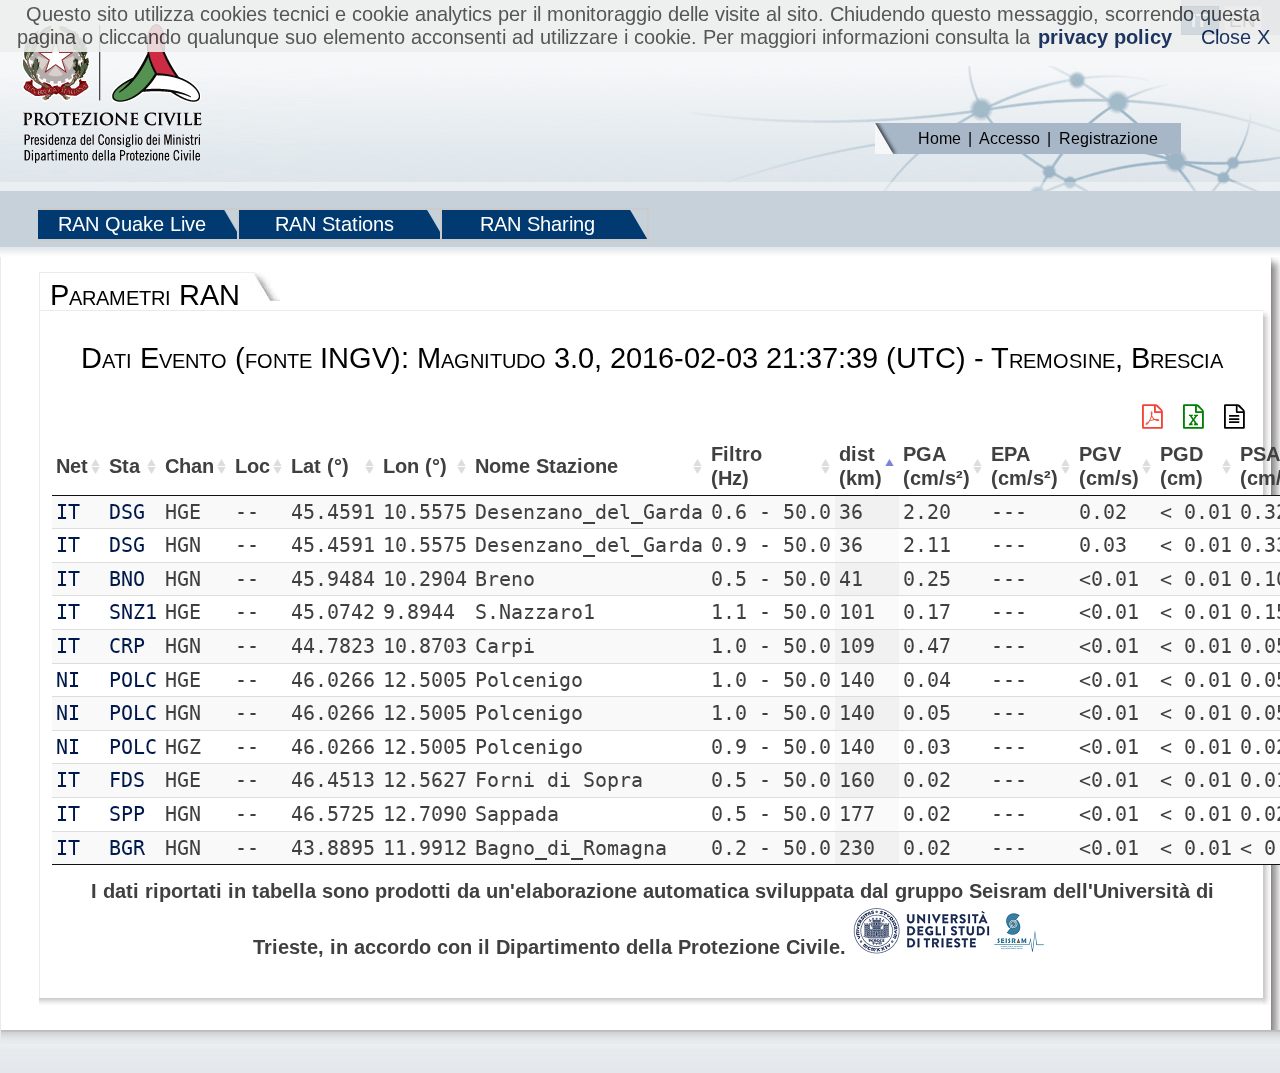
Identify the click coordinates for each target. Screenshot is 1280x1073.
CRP (127, 646)
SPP (127, 814)
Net (72, 466)
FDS (127, 780)
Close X (1235, 37)
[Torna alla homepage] (112, 95)
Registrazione (1108, 138)
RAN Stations (334, 224)
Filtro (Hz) (736, 466)
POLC (133, 680)
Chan (189, 466)
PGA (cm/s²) (936, 466)
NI (68, 680)
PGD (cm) (1181, 466)
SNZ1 (133, 612)
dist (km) (860, 466)
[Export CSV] (1234, 417)
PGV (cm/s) (1109, 466)
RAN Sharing (537, 224)
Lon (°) (415, 466)
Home (939, 138)
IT (68, 512)
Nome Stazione (546, 466)
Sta (124, 466)
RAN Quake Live (132, 224)
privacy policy (1105, 37)
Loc (252, 466)
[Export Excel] (1193, 417)
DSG (127, 512)
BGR (127, 848)
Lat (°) (320, 466)
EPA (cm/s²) (1024, 466)
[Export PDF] (1152, 417)
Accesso (1009, 138)
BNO (127, 579)
